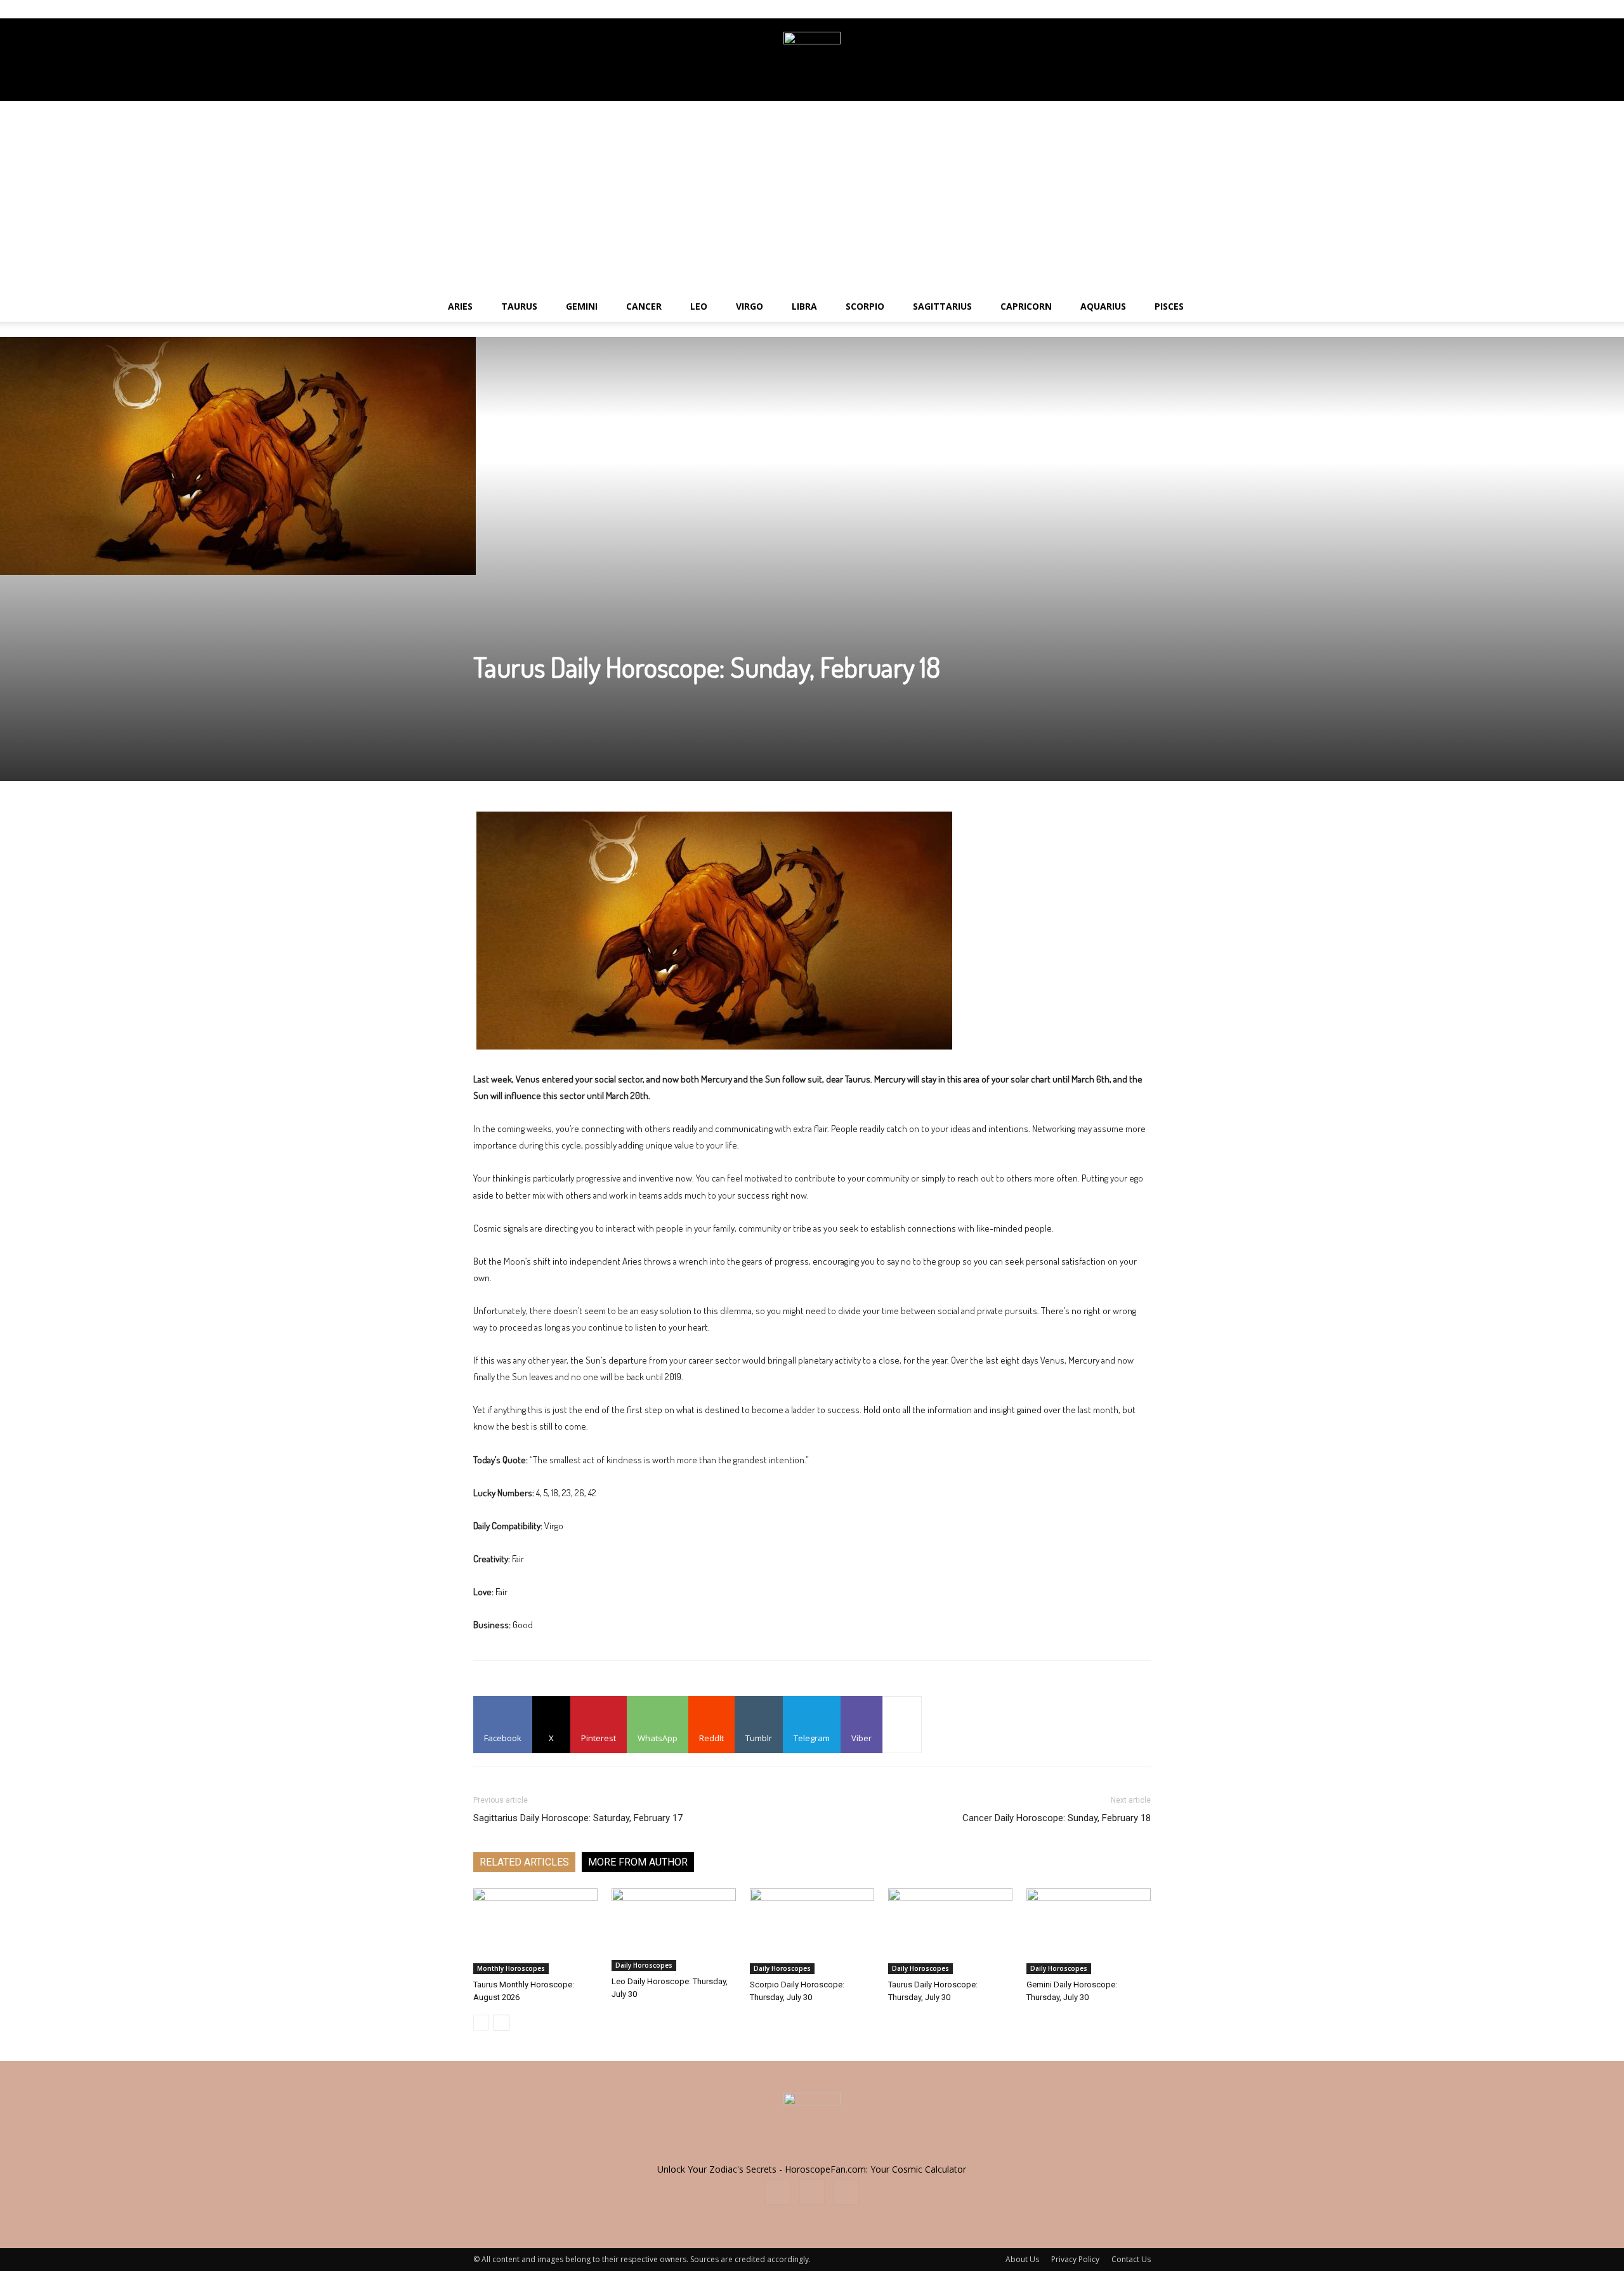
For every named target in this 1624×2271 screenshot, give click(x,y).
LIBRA (804, 306)
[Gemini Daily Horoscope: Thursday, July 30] (1089, 1931)
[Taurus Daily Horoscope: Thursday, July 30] (950, 1931)
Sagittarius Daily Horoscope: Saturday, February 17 (578, 1818)
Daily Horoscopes (644, 1965)
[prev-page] (481, 2023)
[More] (902, 1725)
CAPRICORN (1026, 306)
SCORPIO (865, 306)
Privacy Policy (1075, 2259)
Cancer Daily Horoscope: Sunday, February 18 (1057, 1818)
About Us (1022, 2259)
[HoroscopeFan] (812, 60)
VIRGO (750, 306)
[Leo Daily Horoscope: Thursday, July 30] (674, 1930)
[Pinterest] (1141, 9)
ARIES (460, 306)
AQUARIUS (1103, 306)
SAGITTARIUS (942, 306)
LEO (699, 306)
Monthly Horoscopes (511, 1968)
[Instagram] (1120, 9)
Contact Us (1131, 2259)
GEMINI (582, 306)
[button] (1609, 307)
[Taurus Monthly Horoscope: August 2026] (535, 1931)
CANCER (644, 306)
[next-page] (501, 2023)
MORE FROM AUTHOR (638, 1862)
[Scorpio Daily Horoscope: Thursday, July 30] (812, 1931)
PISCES (1169, 306)
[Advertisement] (812, 196)
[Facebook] (1099, 9)
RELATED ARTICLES (524, 1862)
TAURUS (519, 306)
